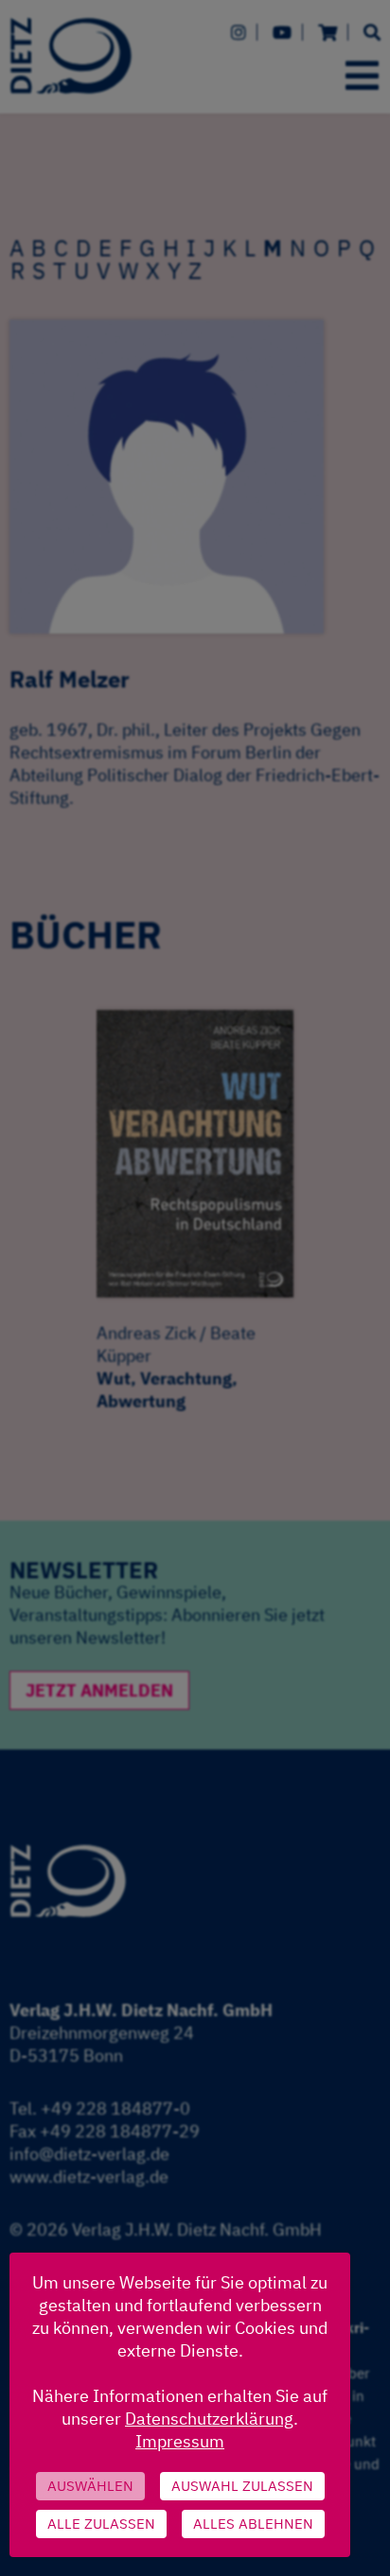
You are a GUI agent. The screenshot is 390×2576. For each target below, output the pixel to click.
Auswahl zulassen (242, 2486)
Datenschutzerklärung (209, 2419)
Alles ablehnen (253, 2524)
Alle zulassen (101, 2524)
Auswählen (90, 2486)
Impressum (180, 2441)
